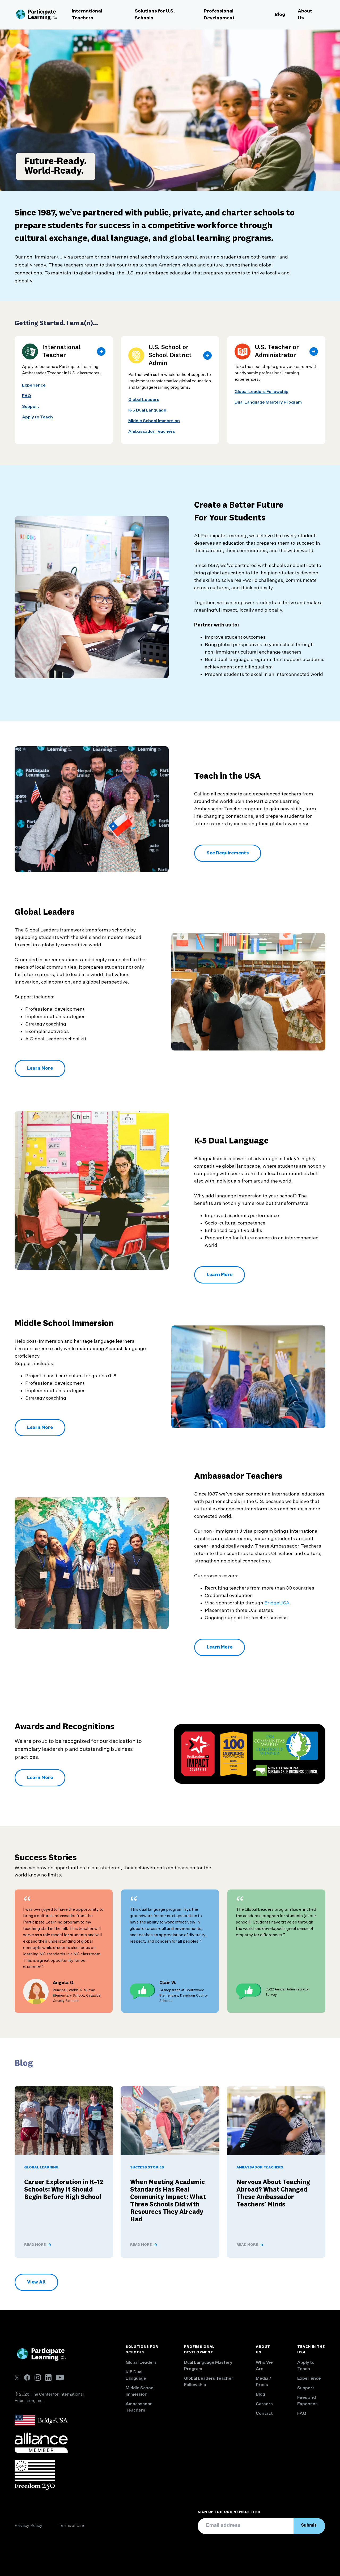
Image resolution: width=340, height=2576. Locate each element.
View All (39, 2284)
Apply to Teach (37, 417)
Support (31, 407)
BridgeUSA (277, 1603)
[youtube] (60, 2377)
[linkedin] (48, 2378)
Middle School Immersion (154, 421)
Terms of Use (71, 2526)
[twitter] (17, 2378)
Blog (280, 15)
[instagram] (38, 2378)
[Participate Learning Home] (36, 15)
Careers (264, 2404)
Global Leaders (144, 400)
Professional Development (219, 15)
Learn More (46, 1070)
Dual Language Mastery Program (268, 402)
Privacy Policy (29, 2526)
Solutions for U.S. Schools (155, 15)
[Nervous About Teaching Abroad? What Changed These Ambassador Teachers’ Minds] (276, 2121)
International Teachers (87, 15)
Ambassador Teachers (152, 432)
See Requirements (228, 853)
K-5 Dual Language (147, 410)
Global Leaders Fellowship (262, 392)
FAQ (27, 396)
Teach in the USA (311, 2350)
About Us (305, 15)
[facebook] (27, 2378)
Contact (264, 2414)
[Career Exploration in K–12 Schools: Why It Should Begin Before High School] (64, 2121)
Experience (34, 385)
